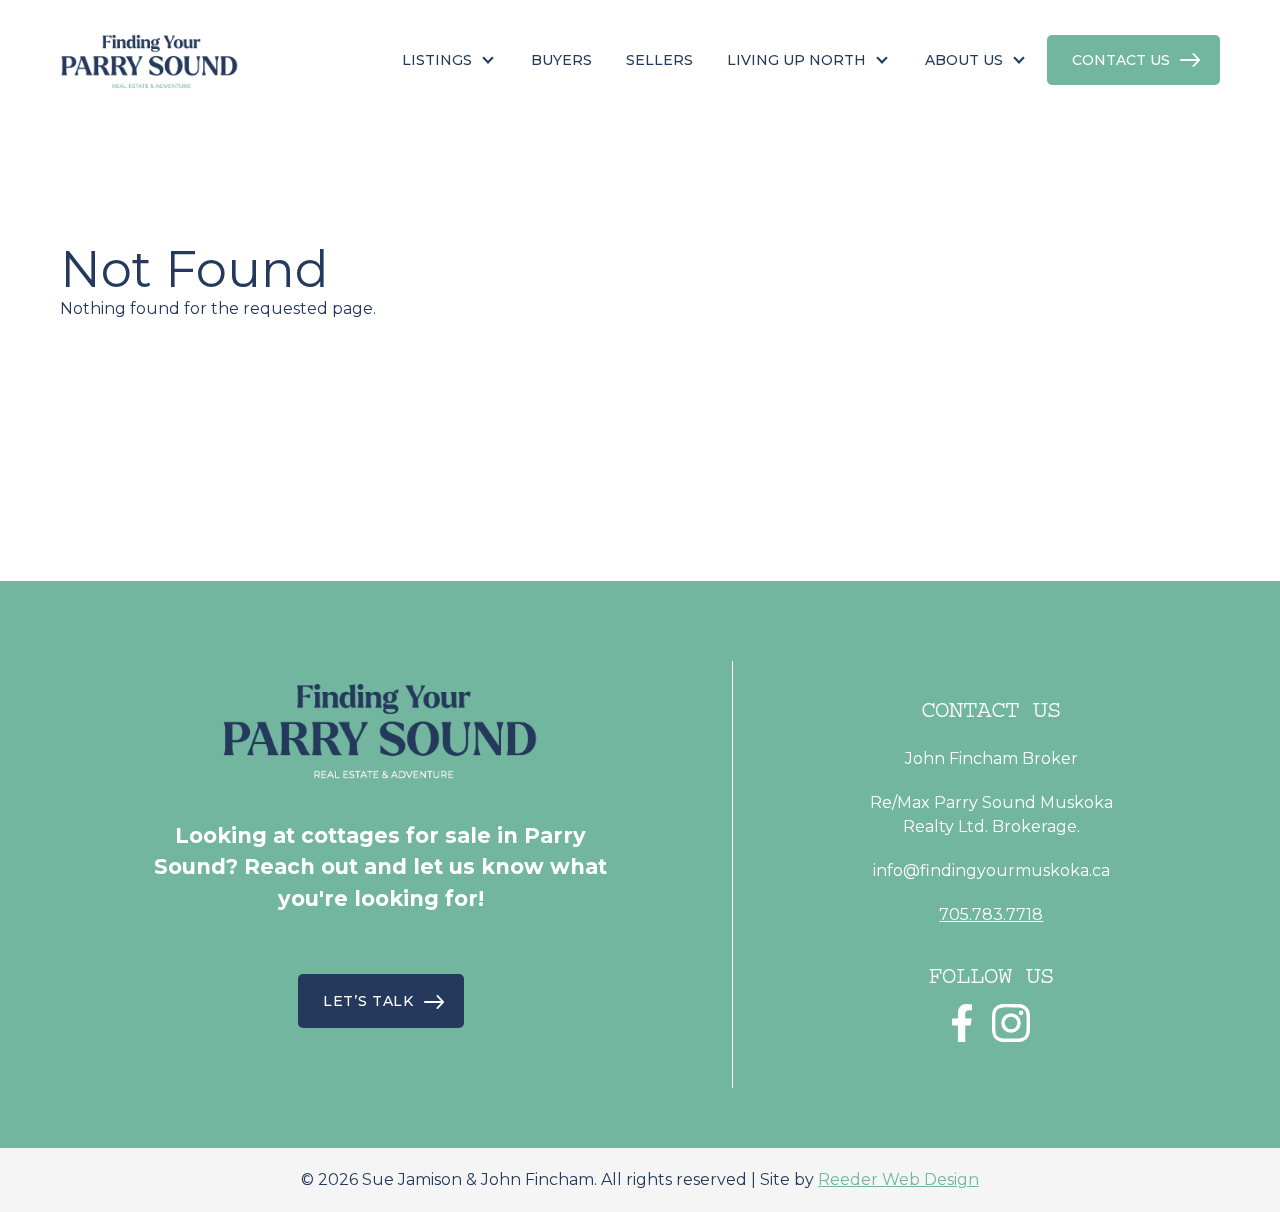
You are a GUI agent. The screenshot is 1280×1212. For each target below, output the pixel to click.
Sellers (659, 60)
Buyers (561, 60)
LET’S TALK (368, 1001)
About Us (964, 60)
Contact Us (1121, 60)
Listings (437, 60)
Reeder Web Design (898, 1179)
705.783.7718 (991, 914)
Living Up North (796, 60)
